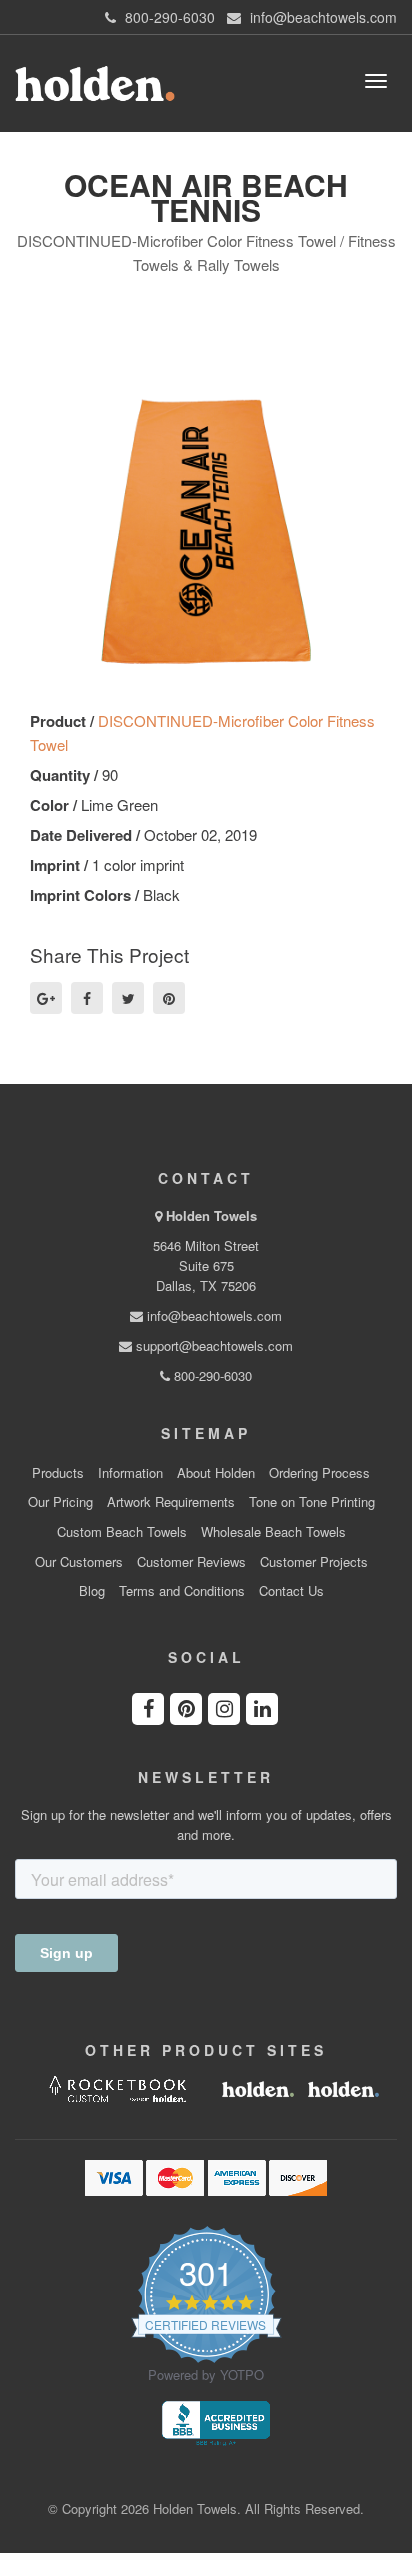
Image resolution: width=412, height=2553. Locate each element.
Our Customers (79, 1562)
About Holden (216, 1473)
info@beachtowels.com (212, 1315)
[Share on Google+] (46, 998)
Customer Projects (314, 1562)
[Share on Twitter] (128, 998)
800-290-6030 (211, 1375)
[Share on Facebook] (87, 998)
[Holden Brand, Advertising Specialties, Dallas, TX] (216, 2421)
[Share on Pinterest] (169, 998)
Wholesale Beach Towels (273, 1532)
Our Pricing (60, 1502)
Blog (92, 1591)
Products (58, 1473)
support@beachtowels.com (212, 1345)
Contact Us (291, 1591)
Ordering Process (319, 1473)
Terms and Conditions (182, 1591)
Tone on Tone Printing (312, 1502)
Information (130, 1473)
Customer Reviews (191, 1562)
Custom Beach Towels (122, 1532)
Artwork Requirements (171, 1502)
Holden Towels (211, 1215)
